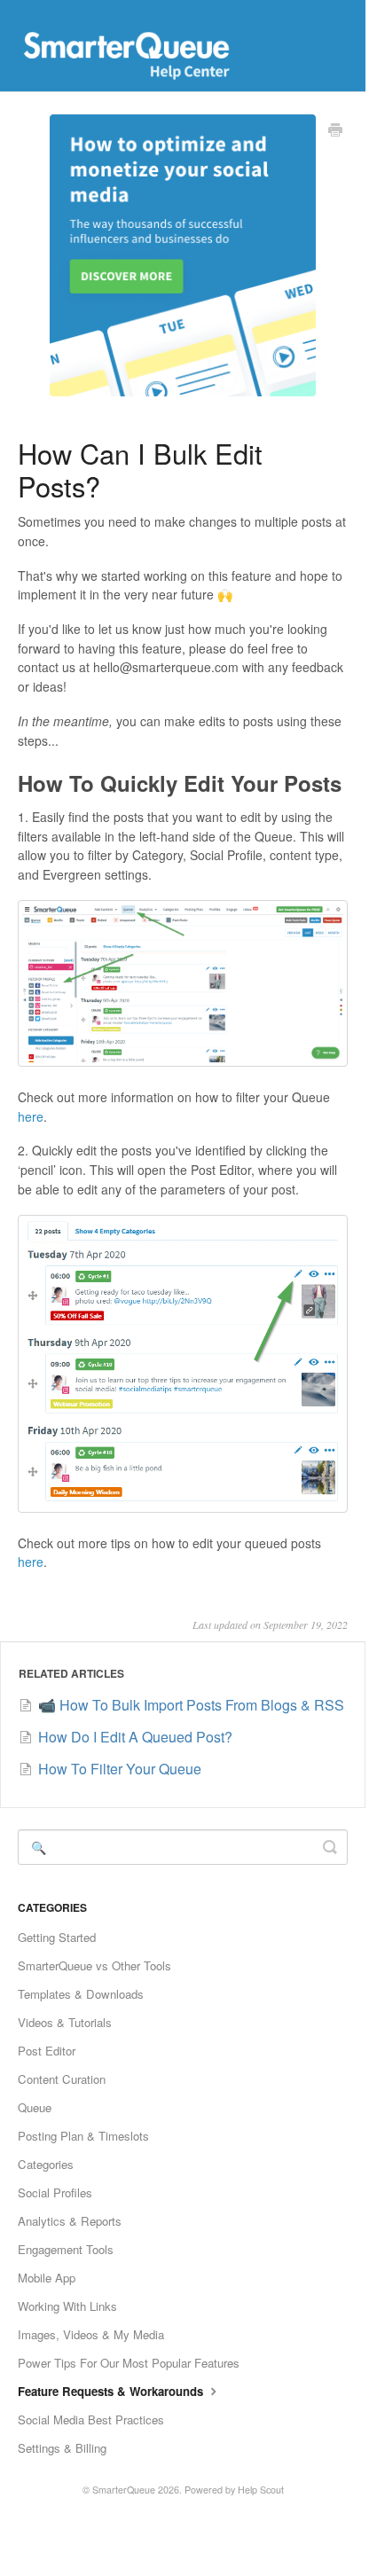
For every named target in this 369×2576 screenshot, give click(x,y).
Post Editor (47, 2051)
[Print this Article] (335, 131)
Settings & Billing (62, 2448)
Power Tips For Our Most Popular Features (129, 2363)
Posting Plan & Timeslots (83, 2136)
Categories (46, 2164)
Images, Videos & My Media (91, 2334)
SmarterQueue (124, 2490)
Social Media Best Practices (91, 2419)
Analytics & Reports (70, 2221)
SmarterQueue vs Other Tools (94, 1965)
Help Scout (261, 2490)
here (31, 1116)
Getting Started (57, 1937)
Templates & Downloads (81, 1994)
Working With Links (67, 2306)
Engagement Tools (66, 2249)
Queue (35, 2107)
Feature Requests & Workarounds (112, 2391)
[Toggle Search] (330, 1847)
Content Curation (62, 2079)
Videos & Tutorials (65, 2022)
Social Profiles (55, 2192)
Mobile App (47, 2278)
